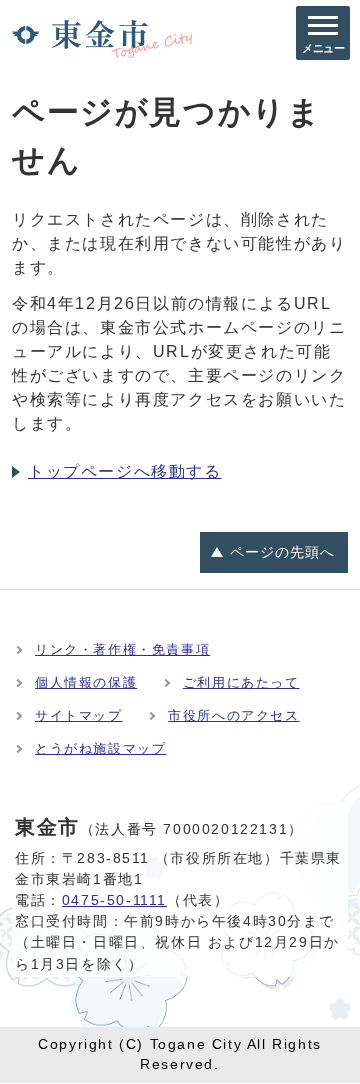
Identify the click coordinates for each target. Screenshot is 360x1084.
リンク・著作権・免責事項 (122, 649)
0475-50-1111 (114, 900)
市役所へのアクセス (233, 715)
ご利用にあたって (241, 682)
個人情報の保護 (86, 682)
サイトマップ (79, 715)
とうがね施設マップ (100, 748)
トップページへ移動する (125, 471)
